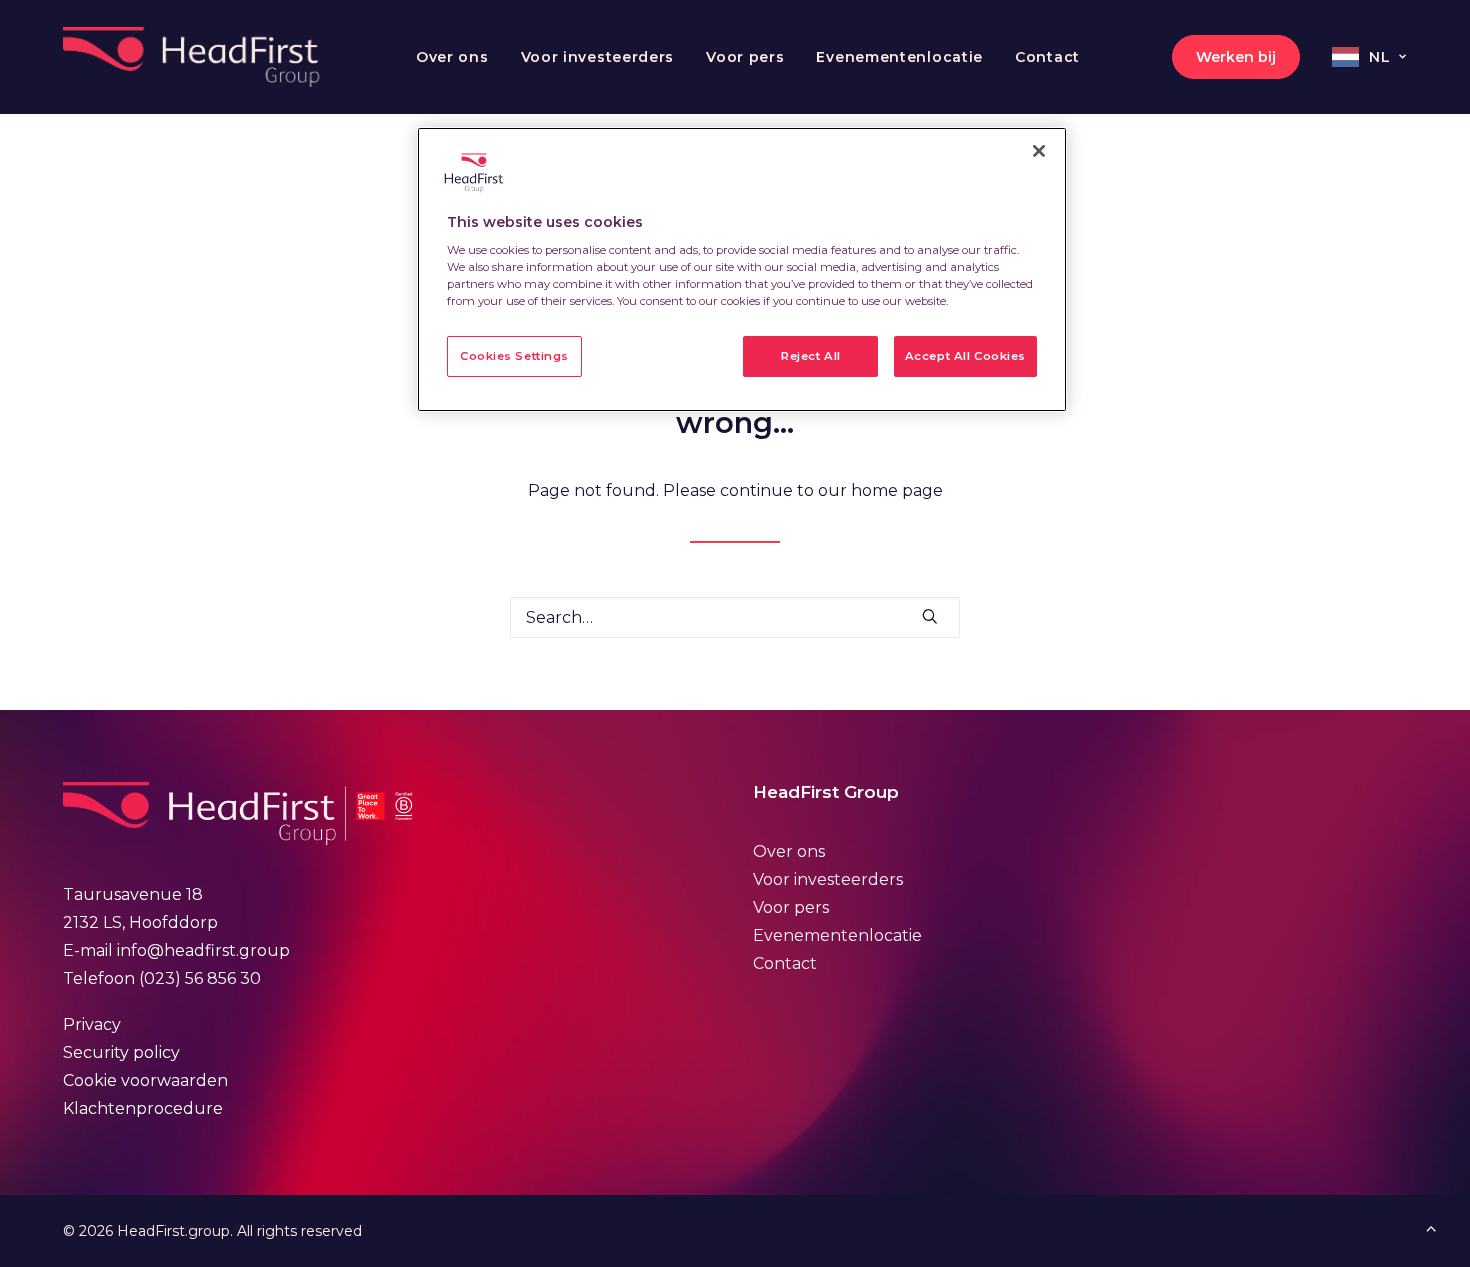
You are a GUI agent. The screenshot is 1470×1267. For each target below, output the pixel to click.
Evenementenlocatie (899, 57)
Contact (1047, 57)
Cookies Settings (514, 356)
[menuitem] (452, 57)
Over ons (452, 57)
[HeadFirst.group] (193, 57)
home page (897, 490)
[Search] (735, 617)
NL (1379, 57)
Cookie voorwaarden (145, 1080)
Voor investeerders (598, 57)
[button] (930, 616)
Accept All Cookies (965, 356)
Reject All (811, 356)
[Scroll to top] (1431, 1226)
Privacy (92, 1024)
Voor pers (745, 57)
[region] (742, 270)
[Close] (1039, 151)
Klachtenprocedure (143, 1108)
